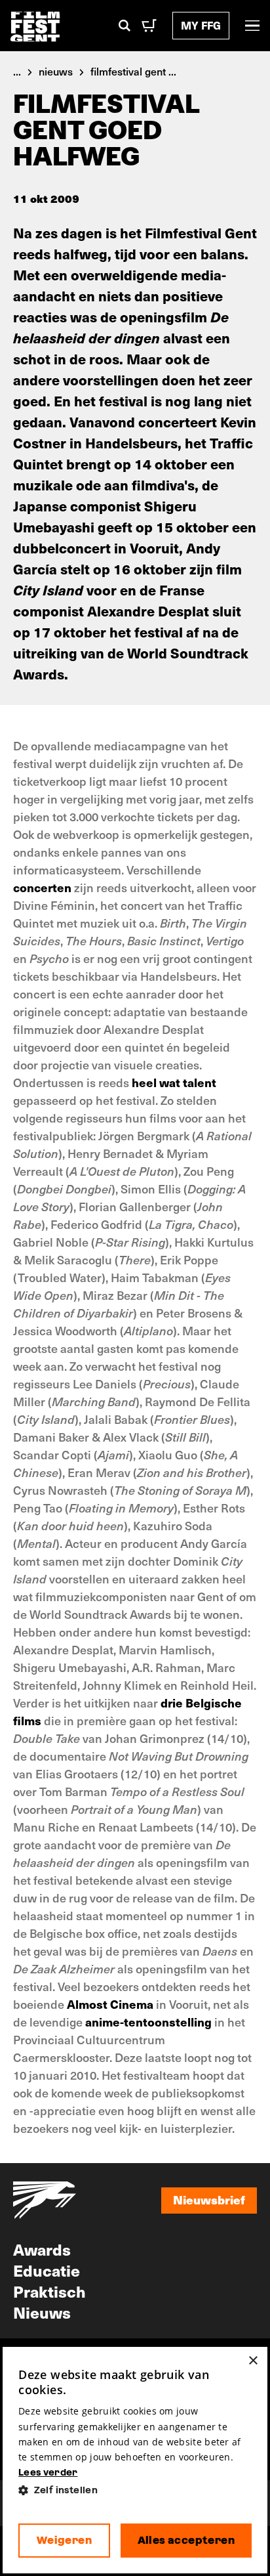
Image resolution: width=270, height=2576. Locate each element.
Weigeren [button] (64, 2540)
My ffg (201, 25)
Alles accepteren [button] (186, 2540)
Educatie (47, 2270)
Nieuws (42, 2312)
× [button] (253, 2361)
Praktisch (49, 2291)
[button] (135, 2490)
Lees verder (48, 2472)
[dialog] (135, 2460)
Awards (42, 2249)
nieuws (56, 71)
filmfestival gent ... (133, 71)
